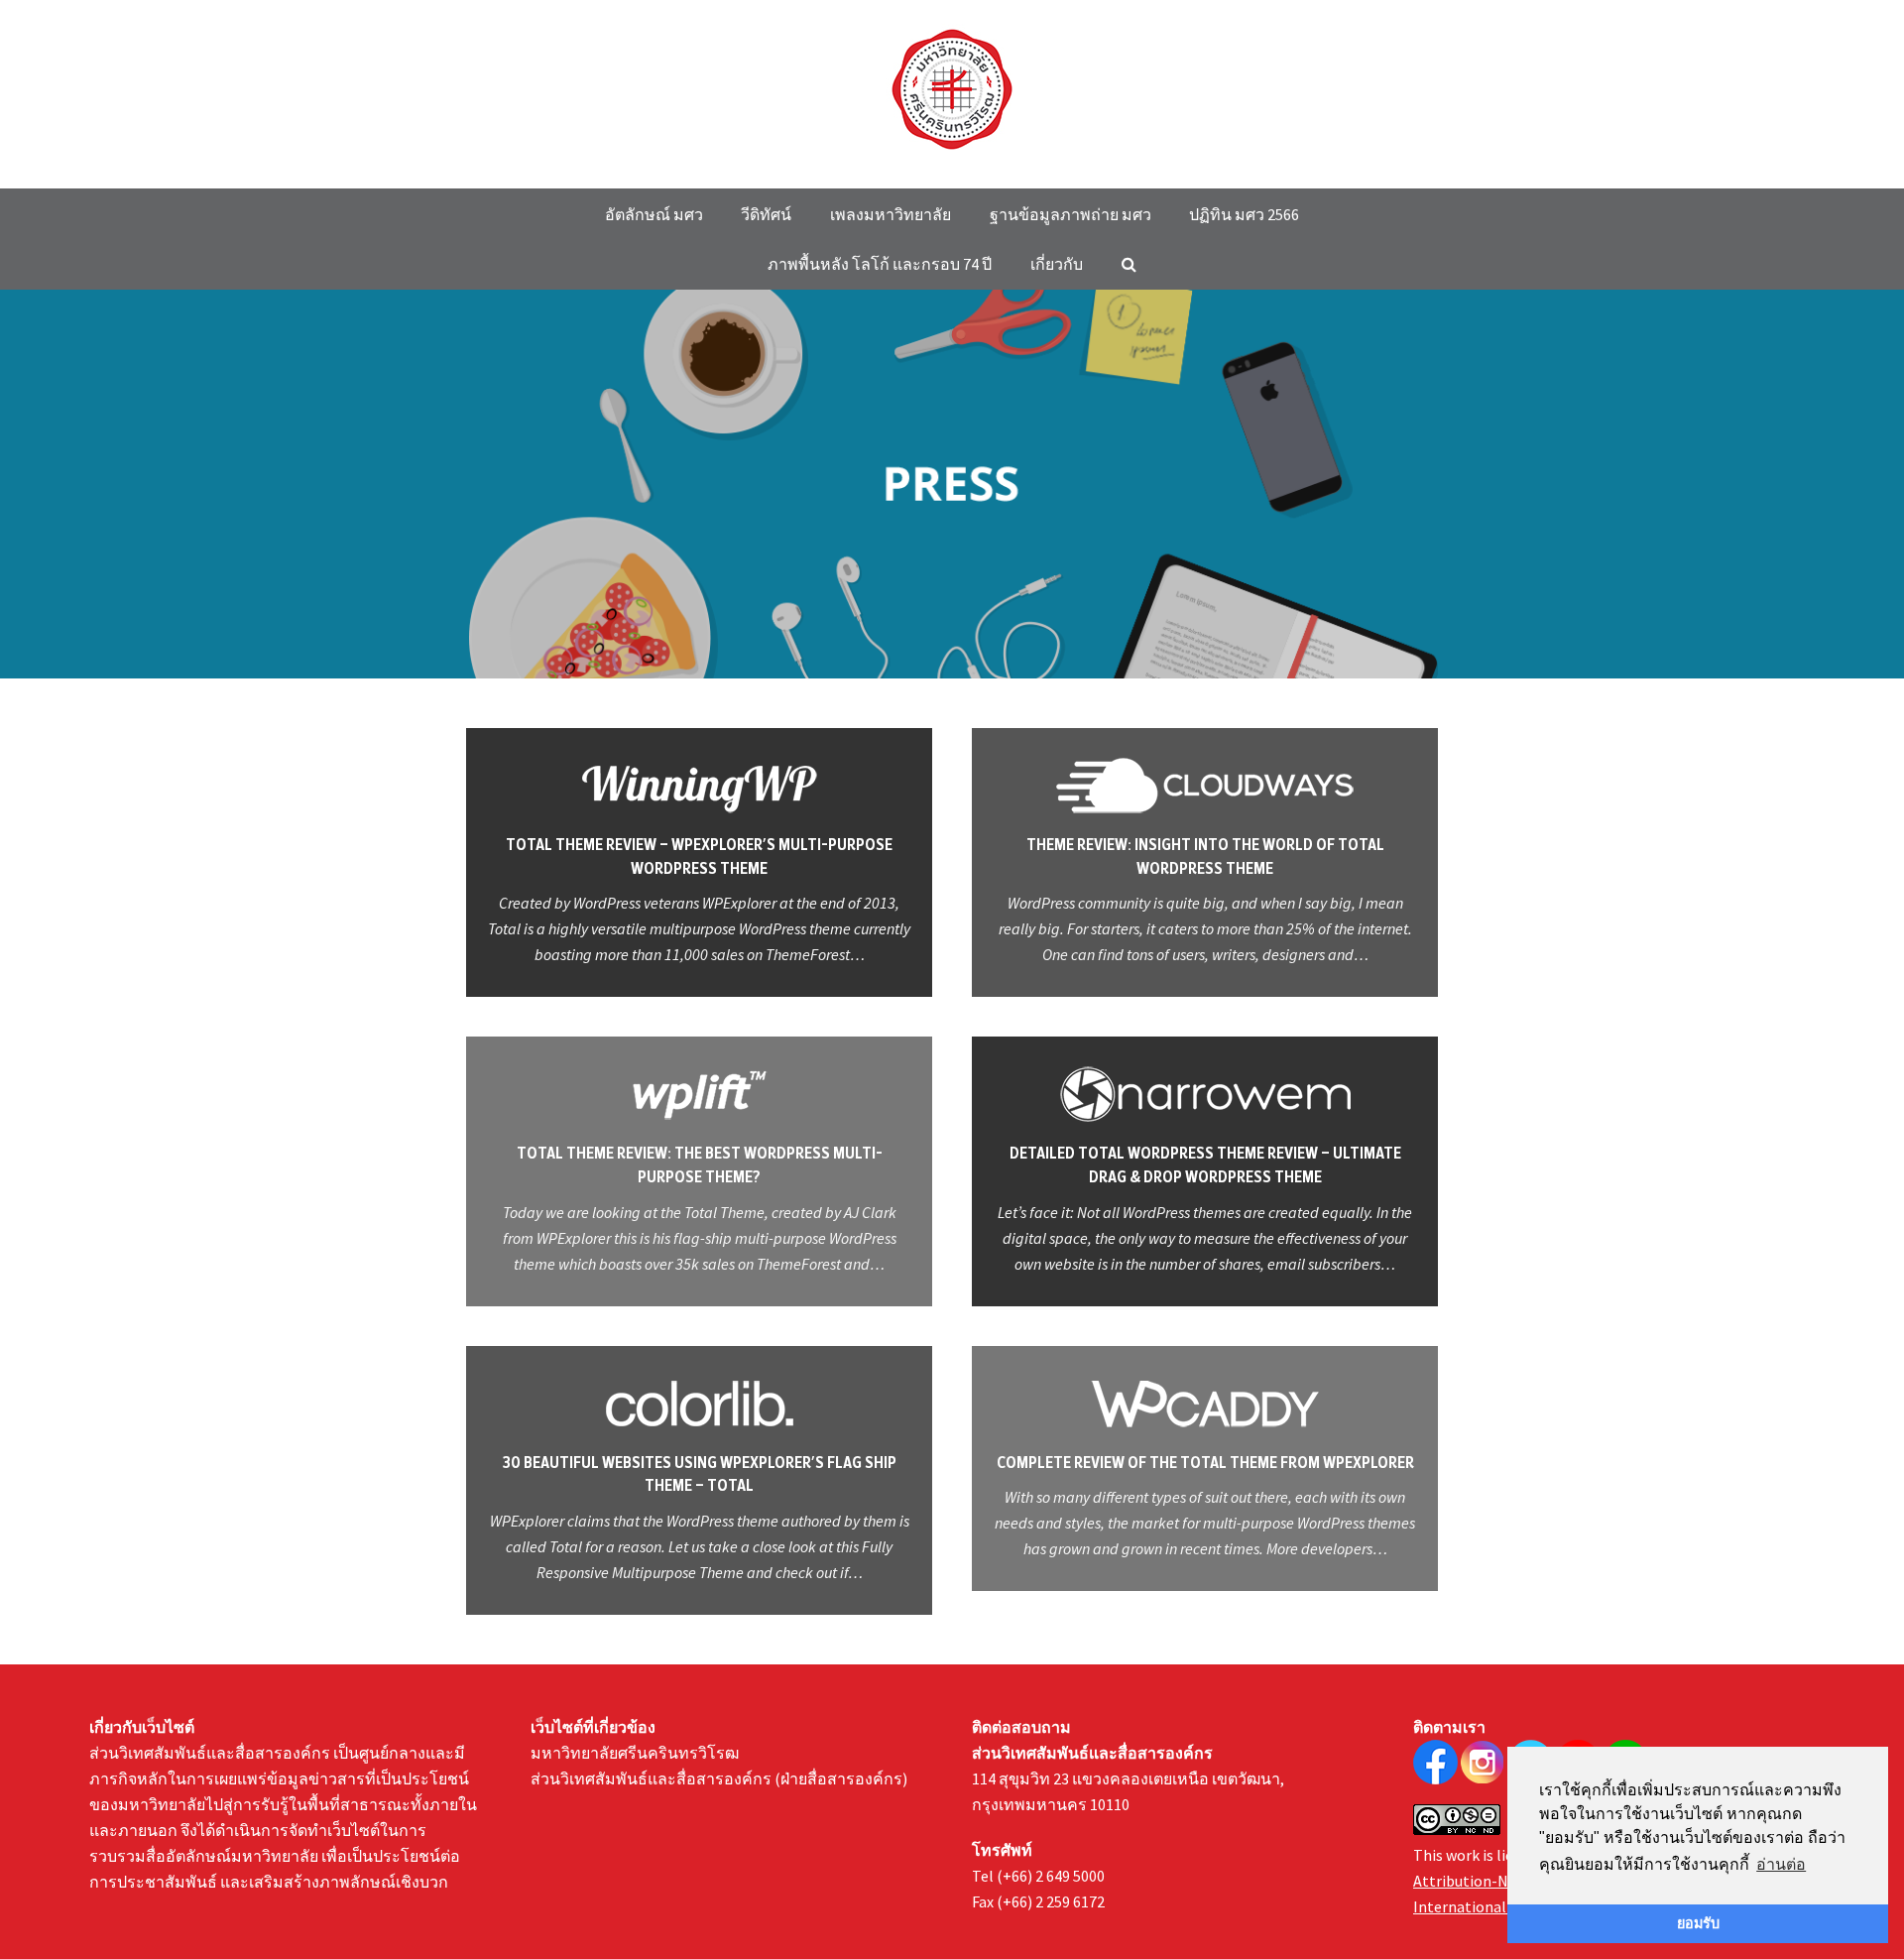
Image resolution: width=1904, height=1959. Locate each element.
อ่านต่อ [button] (1781, 1864)
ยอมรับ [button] (1698, 1923)
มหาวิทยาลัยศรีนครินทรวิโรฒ (635, 1753)
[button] (1129, 264)
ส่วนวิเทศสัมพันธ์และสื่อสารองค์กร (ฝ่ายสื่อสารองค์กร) (719, 1778)
